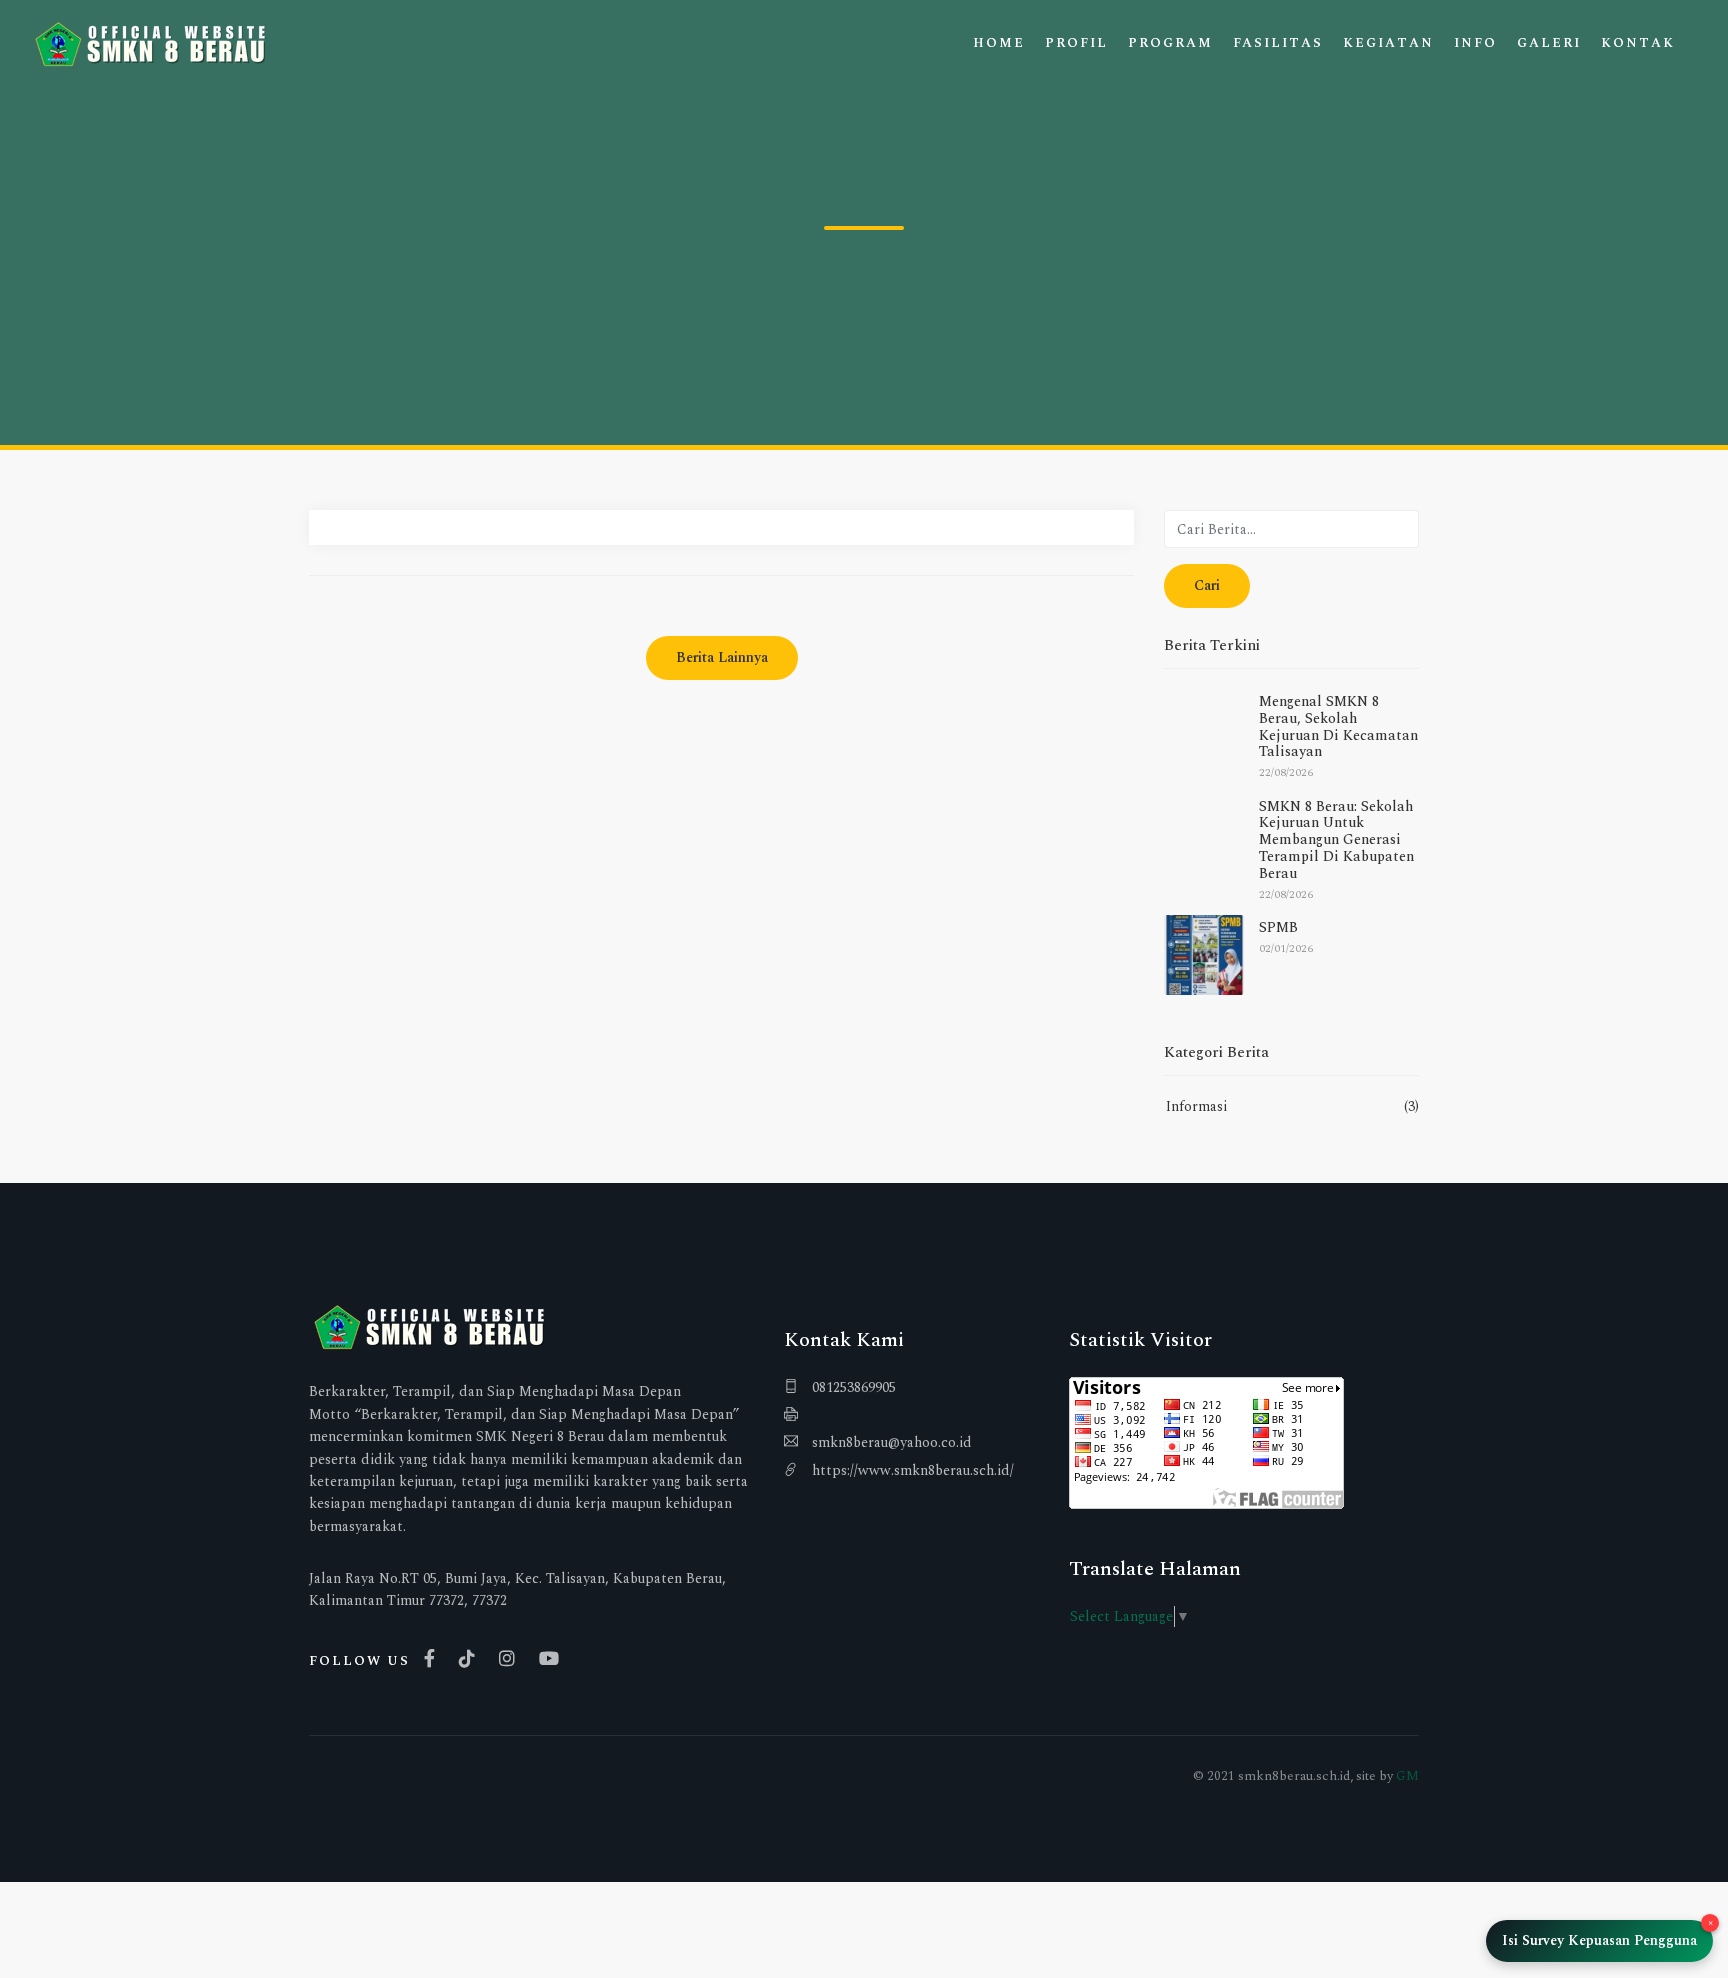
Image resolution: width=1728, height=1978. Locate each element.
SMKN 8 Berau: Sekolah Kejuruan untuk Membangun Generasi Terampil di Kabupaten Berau (1336, 840)
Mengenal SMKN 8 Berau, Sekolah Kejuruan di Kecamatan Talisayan (1338, 726)
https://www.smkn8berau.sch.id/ (911, 1470)
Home (999, 43)
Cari (1207, 585)
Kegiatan (1388, 43)
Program (1170, 43)
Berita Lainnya (722, 657)
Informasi (1196, 1106)
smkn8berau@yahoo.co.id (890, 1442)
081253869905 (852, 1387)
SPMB (1278, 927)
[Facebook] (434, 1659)
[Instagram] (512, 1659)
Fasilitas (1278, 43)
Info (1475, 43)
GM (1407, 1776)
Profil (1076, 43)
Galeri (1549, 43)
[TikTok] (472, 1659)
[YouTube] (554, 1659)
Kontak (1638, 43)
